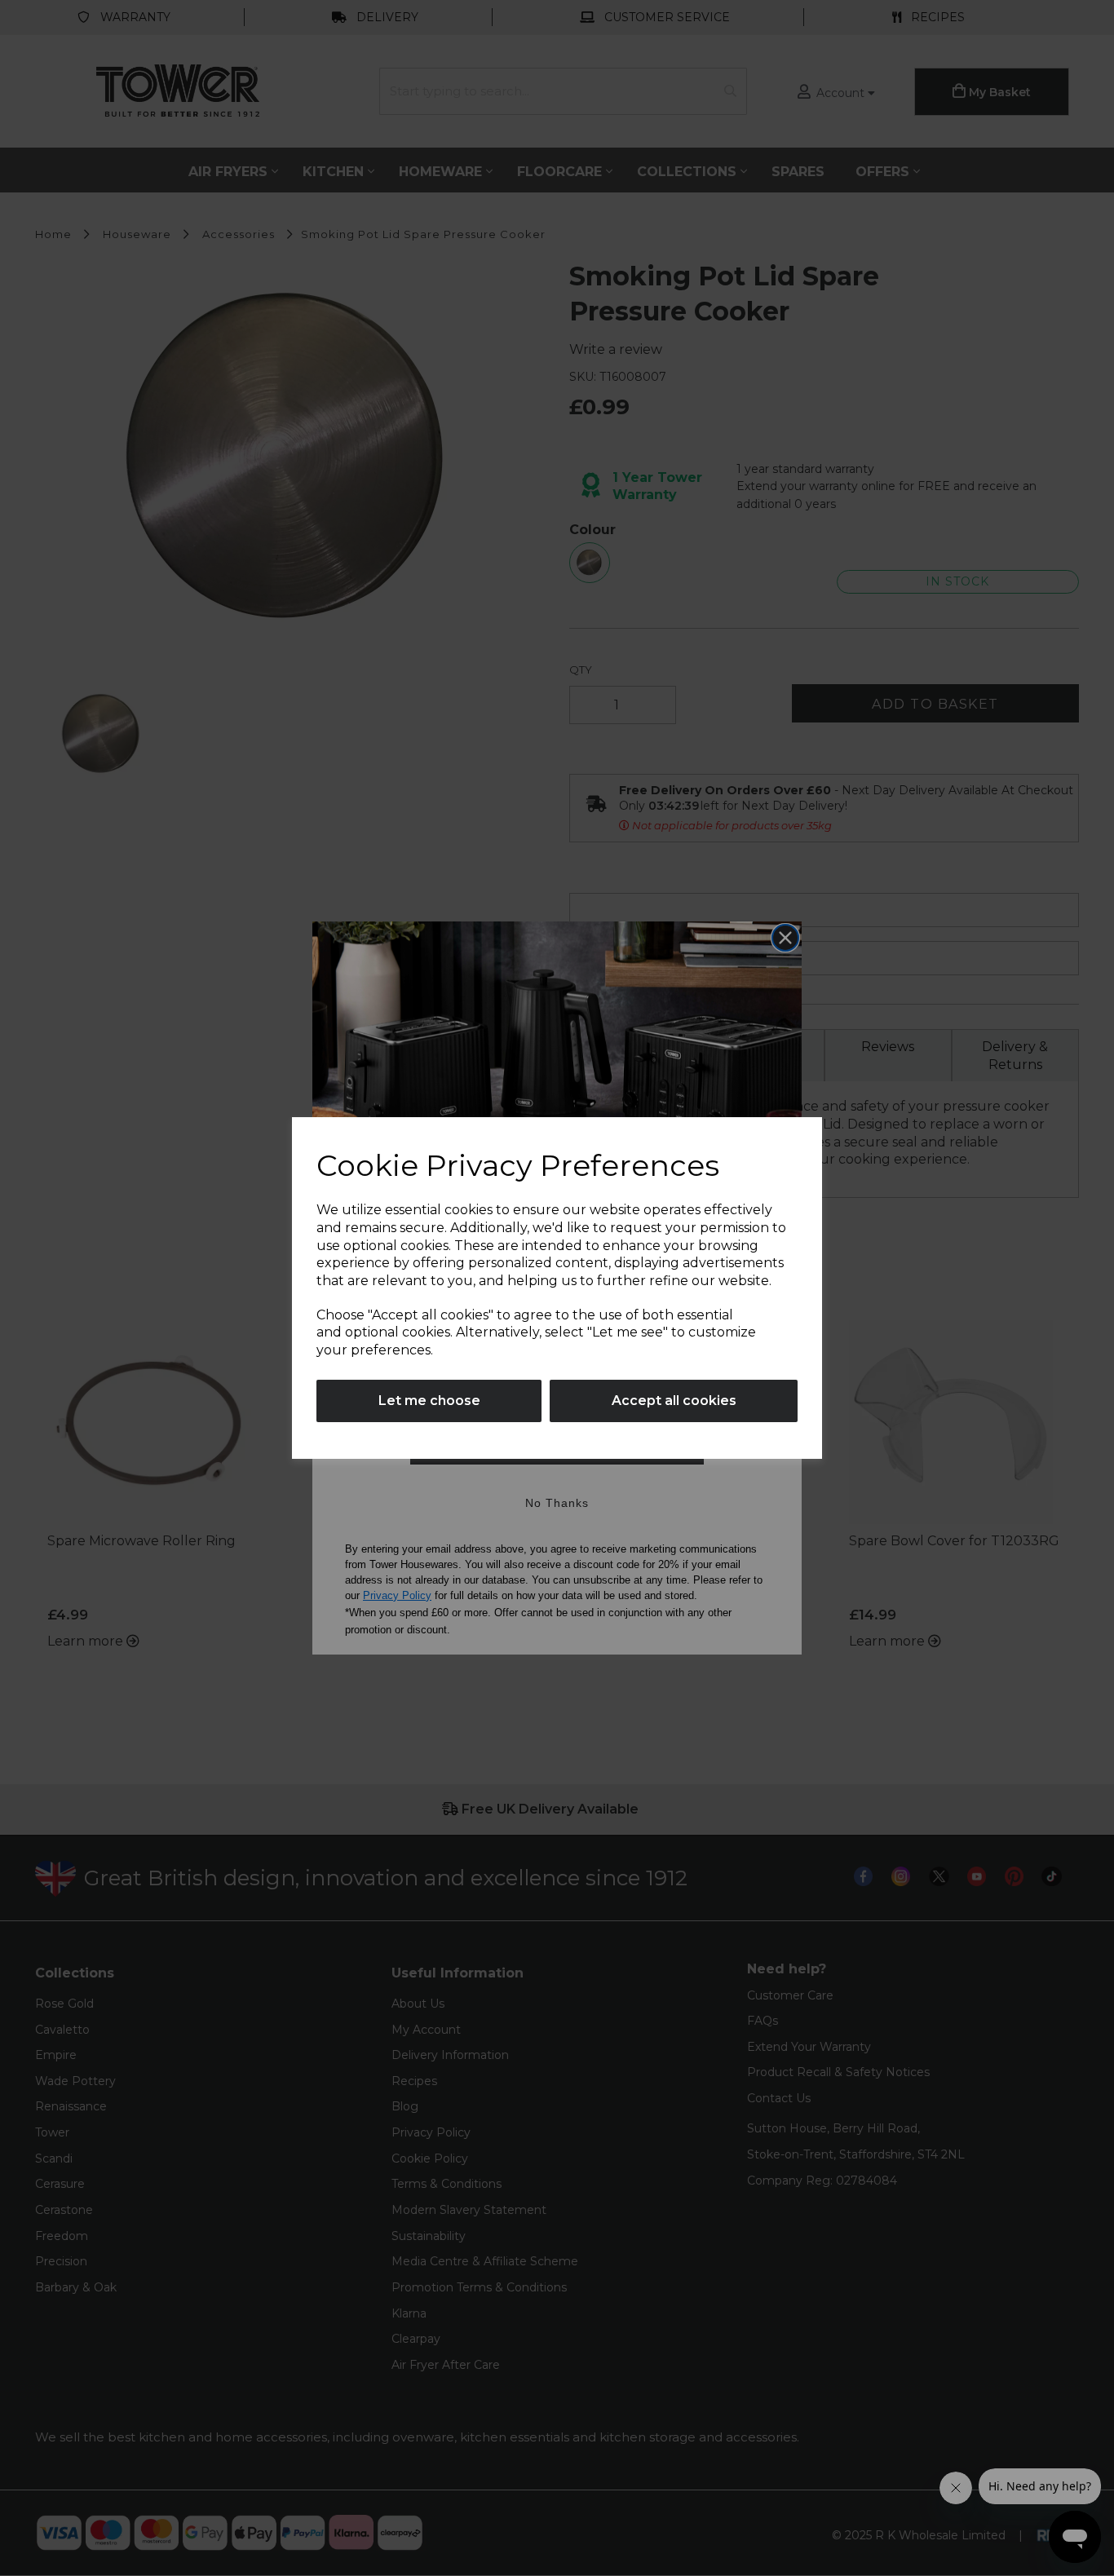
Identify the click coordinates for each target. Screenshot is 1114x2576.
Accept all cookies (674, 1401)
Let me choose (429, 1401)
